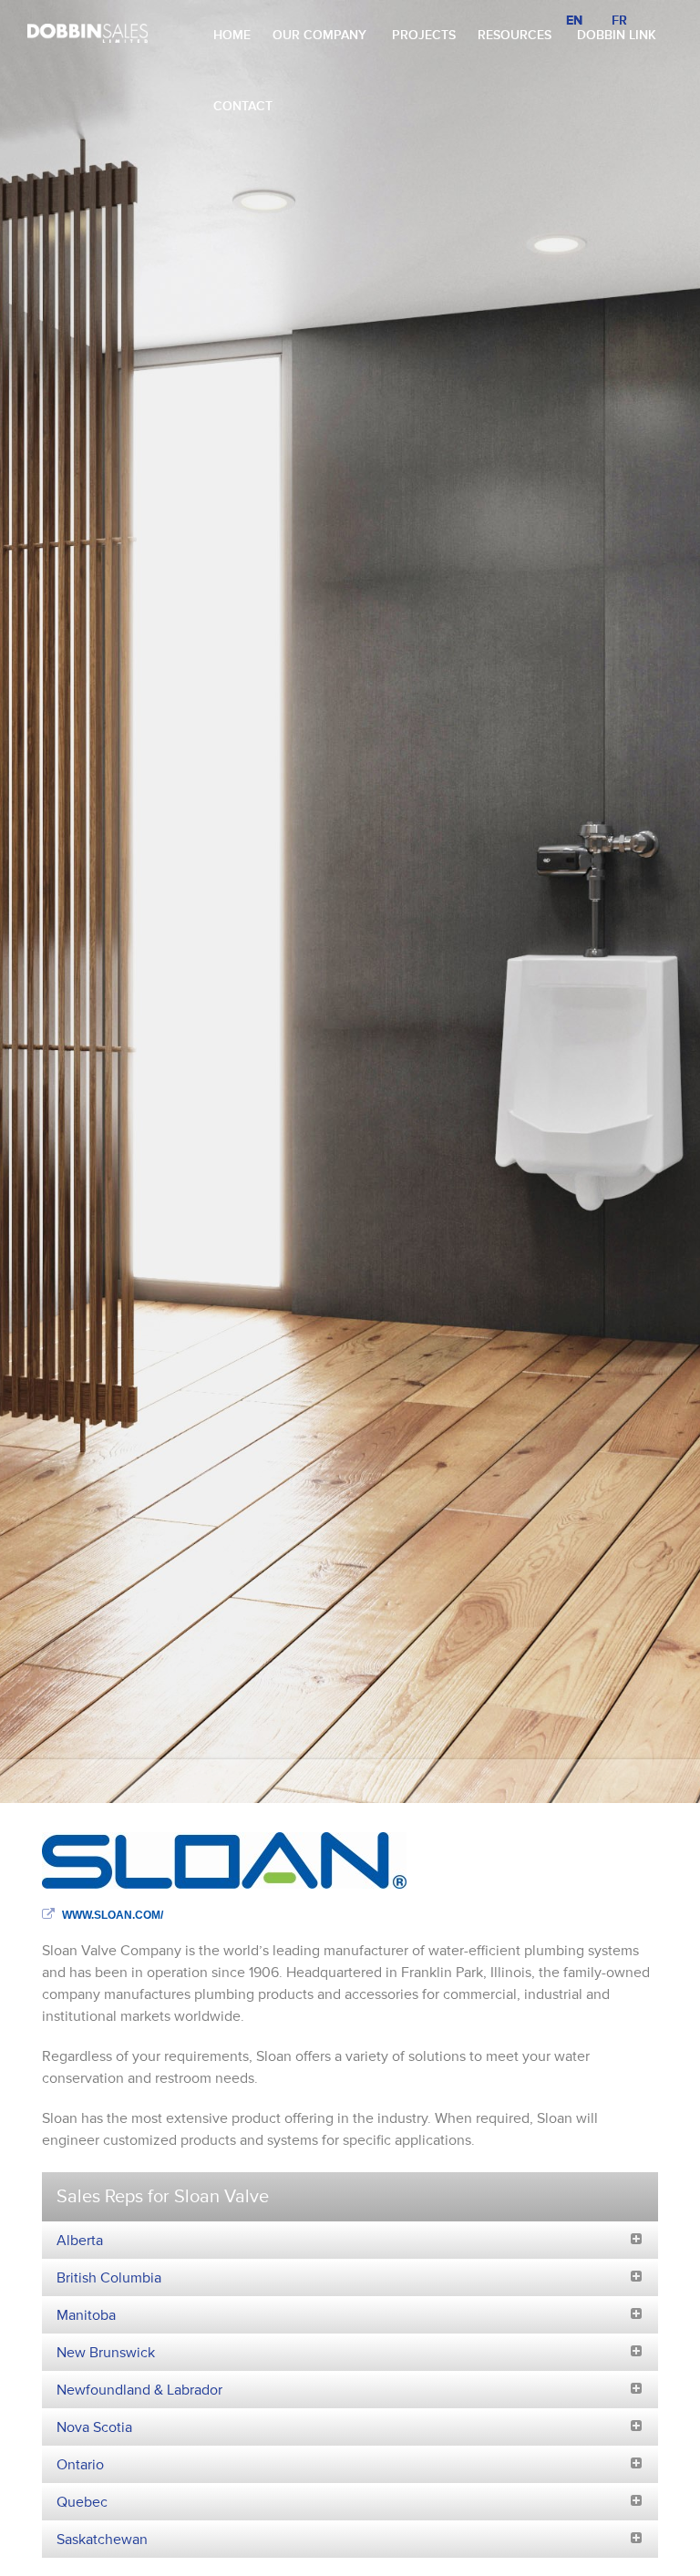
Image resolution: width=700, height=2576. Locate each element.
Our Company (319, 35)
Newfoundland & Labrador (139, 2390)
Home (232, 35)
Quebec (82, 2502)
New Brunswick (106, 2353)
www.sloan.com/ (113, 1915)
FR (619, 21)
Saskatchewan (102, 2540)
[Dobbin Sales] (87, 32)
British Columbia (109, 2278)
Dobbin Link (617, 35)
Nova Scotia (94, 2427)
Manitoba (86, 2315)
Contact (243, 106)
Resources (515, 35)
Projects (424, 35)
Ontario (80, 2465)
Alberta (80, 2241)
